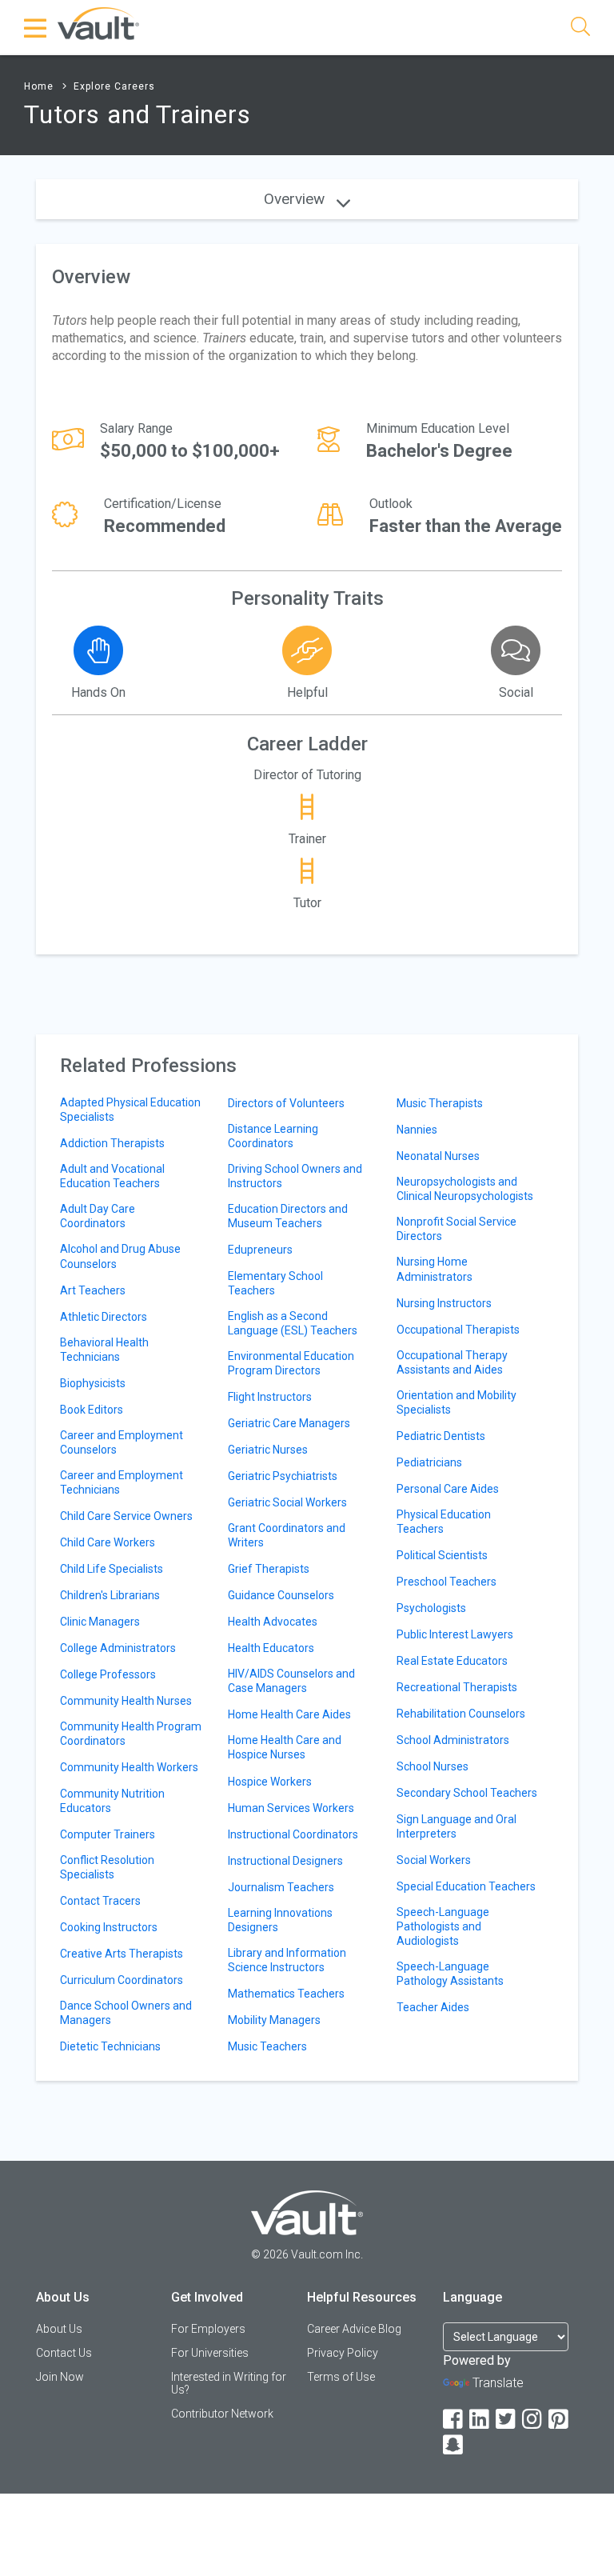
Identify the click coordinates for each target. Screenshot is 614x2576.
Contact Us (64, 2353)
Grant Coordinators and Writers (287, 1535)
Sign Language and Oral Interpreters (457, 1826)
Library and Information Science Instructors (287, 1960)
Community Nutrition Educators (112, 1801)
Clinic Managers (100, 1622)
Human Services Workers (291, 1808)
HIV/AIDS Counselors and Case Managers (291, 1681)
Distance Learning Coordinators (273, 1136)
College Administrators (118, 1648)
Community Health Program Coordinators (131, 1734)
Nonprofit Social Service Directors (457, 1229)
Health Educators (271, 1648)
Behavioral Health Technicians (104, 1350)
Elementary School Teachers (275, 1283)
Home (39, 86)
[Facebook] (454, 2420)
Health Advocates (273, 1622)
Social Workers (434, 1860)
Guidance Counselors (281, 1595)
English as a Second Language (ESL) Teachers (293, 1323)
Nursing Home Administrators (435, 1269)
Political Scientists (442, 1555)
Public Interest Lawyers (455, 1634)
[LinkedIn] (480, 2420)
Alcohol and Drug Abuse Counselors (120, 1256)
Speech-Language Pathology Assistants (450, 1974)
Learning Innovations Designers (280, 1920)
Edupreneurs (260, 1250)
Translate (498, 2383)
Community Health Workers (129, 1767)
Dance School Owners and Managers (126, 2013)
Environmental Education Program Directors (291, 1363)
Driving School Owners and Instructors (295, 1176)
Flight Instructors (270, 1397)
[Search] (580, 29)
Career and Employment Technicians (122, 1482)
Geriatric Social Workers (287, 1502)
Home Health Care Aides (289, 1714)
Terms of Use (341, 2377)
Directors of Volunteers (286, 1103)
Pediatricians (429, 1462)
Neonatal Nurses (438, 1156)
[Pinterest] (560, 2420)
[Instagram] (533, 2420)
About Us (59, 2329)
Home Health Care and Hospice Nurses (285, 1747)
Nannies (417, 1130)
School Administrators (453, 1740)
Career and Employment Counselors (122, 1442)
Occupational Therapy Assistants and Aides (452, 1362)
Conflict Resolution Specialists (107, 1867)
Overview (296, 199)
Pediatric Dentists (441, 1436)
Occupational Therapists (458, 1330)
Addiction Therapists (112, 1143)
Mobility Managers (274, 2020)
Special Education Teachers (466, 1886)
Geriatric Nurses (268, 1450)
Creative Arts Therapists (122, 1954)
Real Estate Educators (452, 1661)
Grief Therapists (269, 1569)
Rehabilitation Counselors (461, 1714)
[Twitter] (507, 2420)
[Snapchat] (454, 2445)
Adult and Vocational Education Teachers (112, 1176)
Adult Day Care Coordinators (98, 1216)
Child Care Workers (108, 1542)
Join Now (60, 2377)
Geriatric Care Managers (289, 1423)
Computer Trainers (108, 1834)
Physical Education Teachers (444, 1522)
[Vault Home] (98, 23)
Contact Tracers (100, 1901)
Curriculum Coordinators (122, 1980)
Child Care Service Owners (126, 1516)
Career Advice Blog (354, 2329)
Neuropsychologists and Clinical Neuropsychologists (465, 1189)
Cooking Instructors (109, 1927)
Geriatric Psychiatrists (283, 1476)
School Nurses (433, 1766)
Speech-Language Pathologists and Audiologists (443, 1926)
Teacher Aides (433, 2007)
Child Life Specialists (112, 1569)
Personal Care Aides (448, 1489)
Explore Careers (114, 86)
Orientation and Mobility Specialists (457, 1402)
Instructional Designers (285, 1861)
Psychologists (431, 1608)
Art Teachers (93, 1290)
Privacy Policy (343, 2353)
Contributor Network (222, 2414)
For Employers (208, 2329)
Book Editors (92, 1410)
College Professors (108, 1674)
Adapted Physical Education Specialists (130, 1110)
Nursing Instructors (444, 1303)
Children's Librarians (110, 1595)
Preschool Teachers (447, 1582)
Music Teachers (267, 2046)
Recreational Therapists (457, 1687)
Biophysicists (93, 1383)
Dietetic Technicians (110, 2046)
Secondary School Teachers (467, 1793)
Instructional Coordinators (293, 1834)
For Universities (210, 2353)
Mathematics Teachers (286, 1994)
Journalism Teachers (281, 1887)
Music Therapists (440, 1103)
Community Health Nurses (126, 1701)
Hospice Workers (270, 1782)
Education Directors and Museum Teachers (288, 1216)
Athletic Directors (104, 1317)
